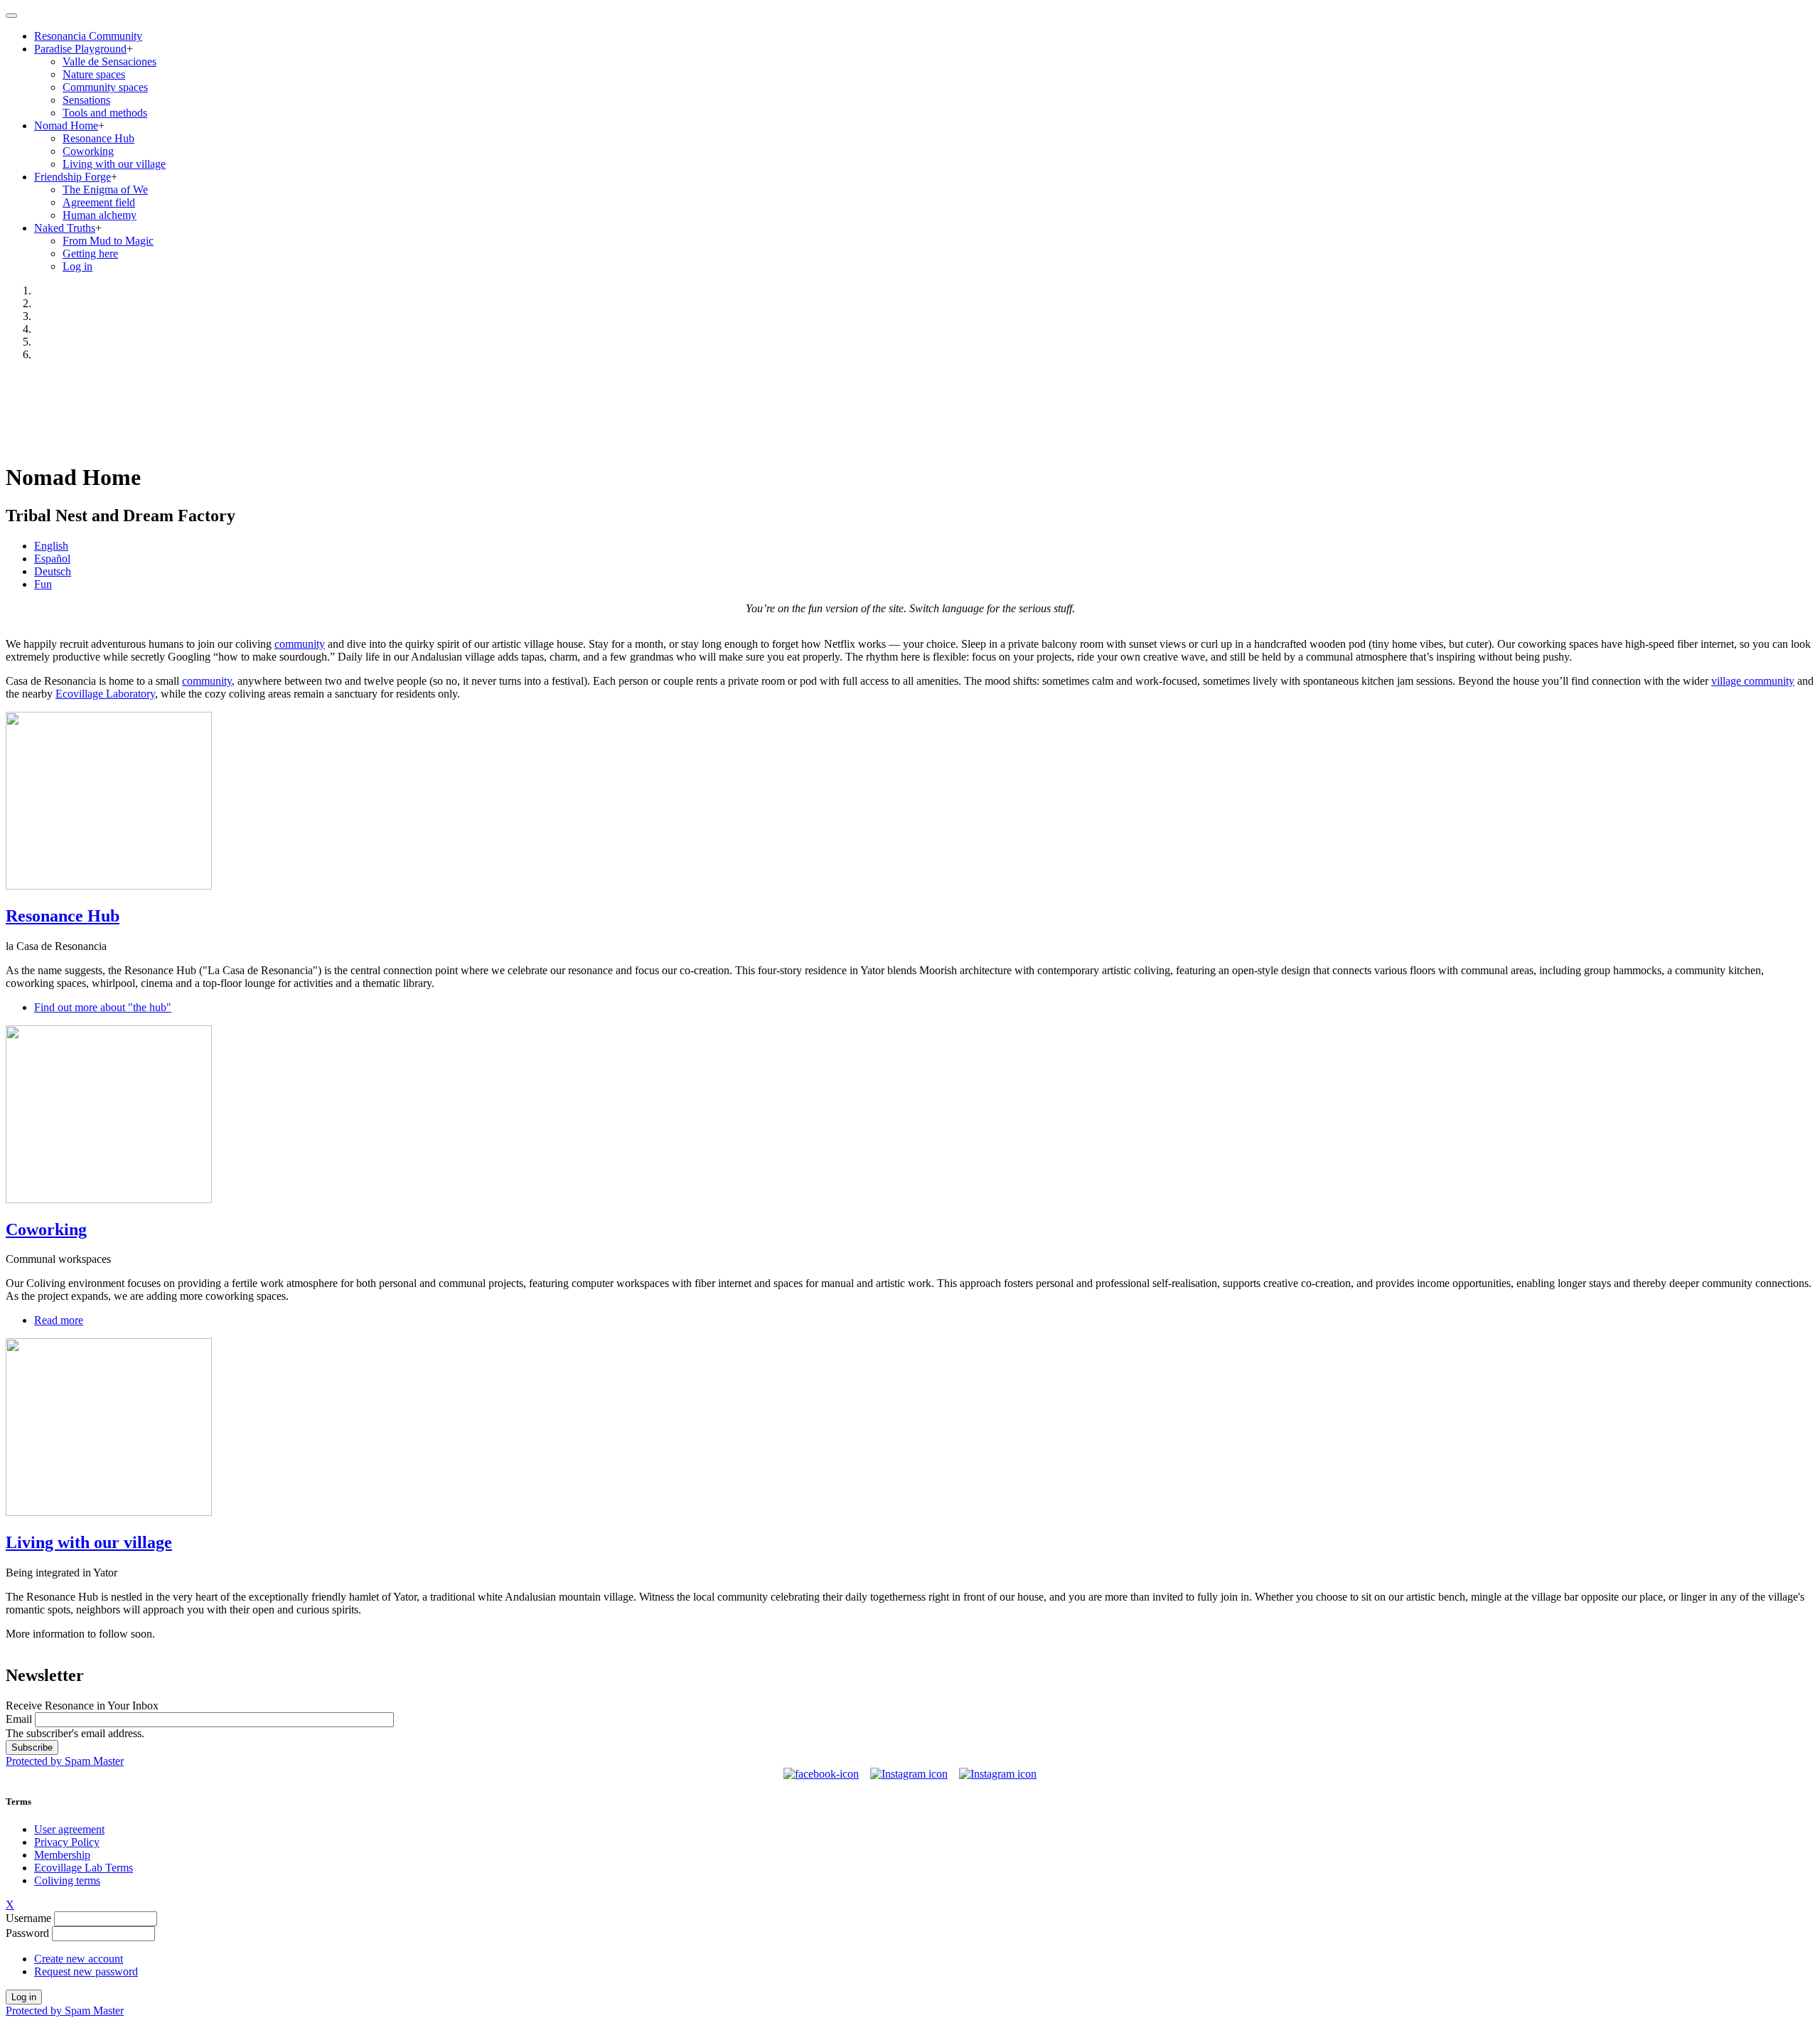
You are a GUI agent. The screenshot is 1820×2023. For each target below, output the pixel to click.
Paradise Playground (80, 49)
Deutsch (53, 571)
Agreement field (99, 202)
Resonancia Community (88, 36)
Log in (77, 266)
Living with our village (114, 164)
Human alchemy (100, 215)
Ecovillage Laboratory (105, 694)
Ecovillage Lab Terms (84, 1868)
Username (28, 1918)
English (51, 546)
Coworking (88, 151)
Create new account (79, 1959)
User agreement (69, 1829)
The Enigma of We (105, 190)
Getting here (90, 253)
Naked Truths (65, 228)
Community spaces (105, 87)
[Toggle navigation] (11, 16)
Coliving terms (67, 1880)
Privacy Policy (67, 1842)
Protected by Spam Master (65, 1761)
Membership (62, 1855)
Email (19, 1719)
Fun (43, 584)
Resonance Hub (98, 138)
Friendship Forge (73, 177)
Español (52, 559)
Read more (59, 1320)
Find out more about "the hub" (103, 1007)
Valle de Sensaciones (109, 62)
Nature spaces (94, 74)
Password (27, 1933)
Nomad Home (66, 126)
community (300, 644)
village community (1753, 681)
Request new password (86, 1971)
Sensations (86, 100)
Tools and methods (105, 113)
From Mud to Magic (108, 241)
